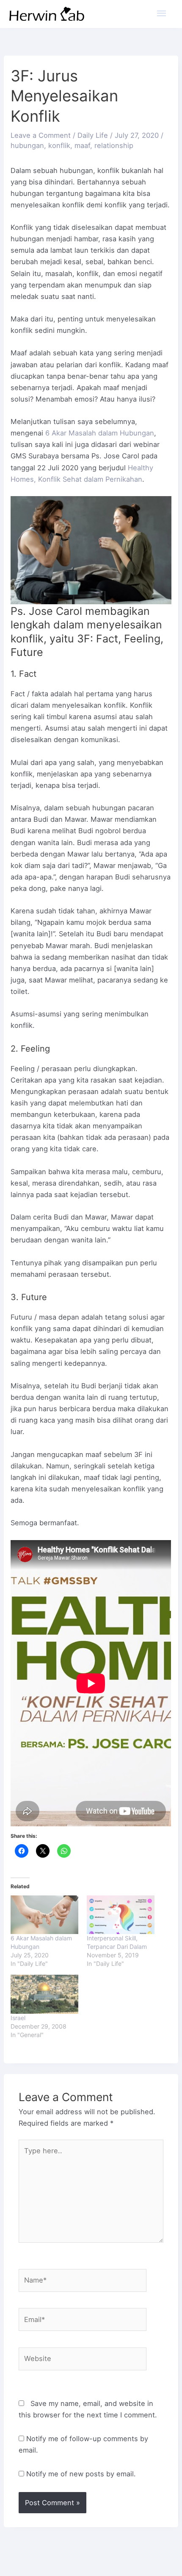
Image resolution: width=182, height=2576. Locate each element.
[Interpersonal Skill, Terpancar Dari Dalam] (121, 1915)
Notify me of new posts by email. (81, 2474)
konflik (59, 145)
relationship (114, 145)
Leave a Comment (41, 135)
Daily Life (93, 135)
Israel (18, 2018)
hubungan (27, 145)
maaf (82, 145)
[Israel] (44, 1994)
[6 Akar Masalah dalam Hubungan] (44, 1915)
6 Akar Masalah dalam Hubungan (100, 433)
